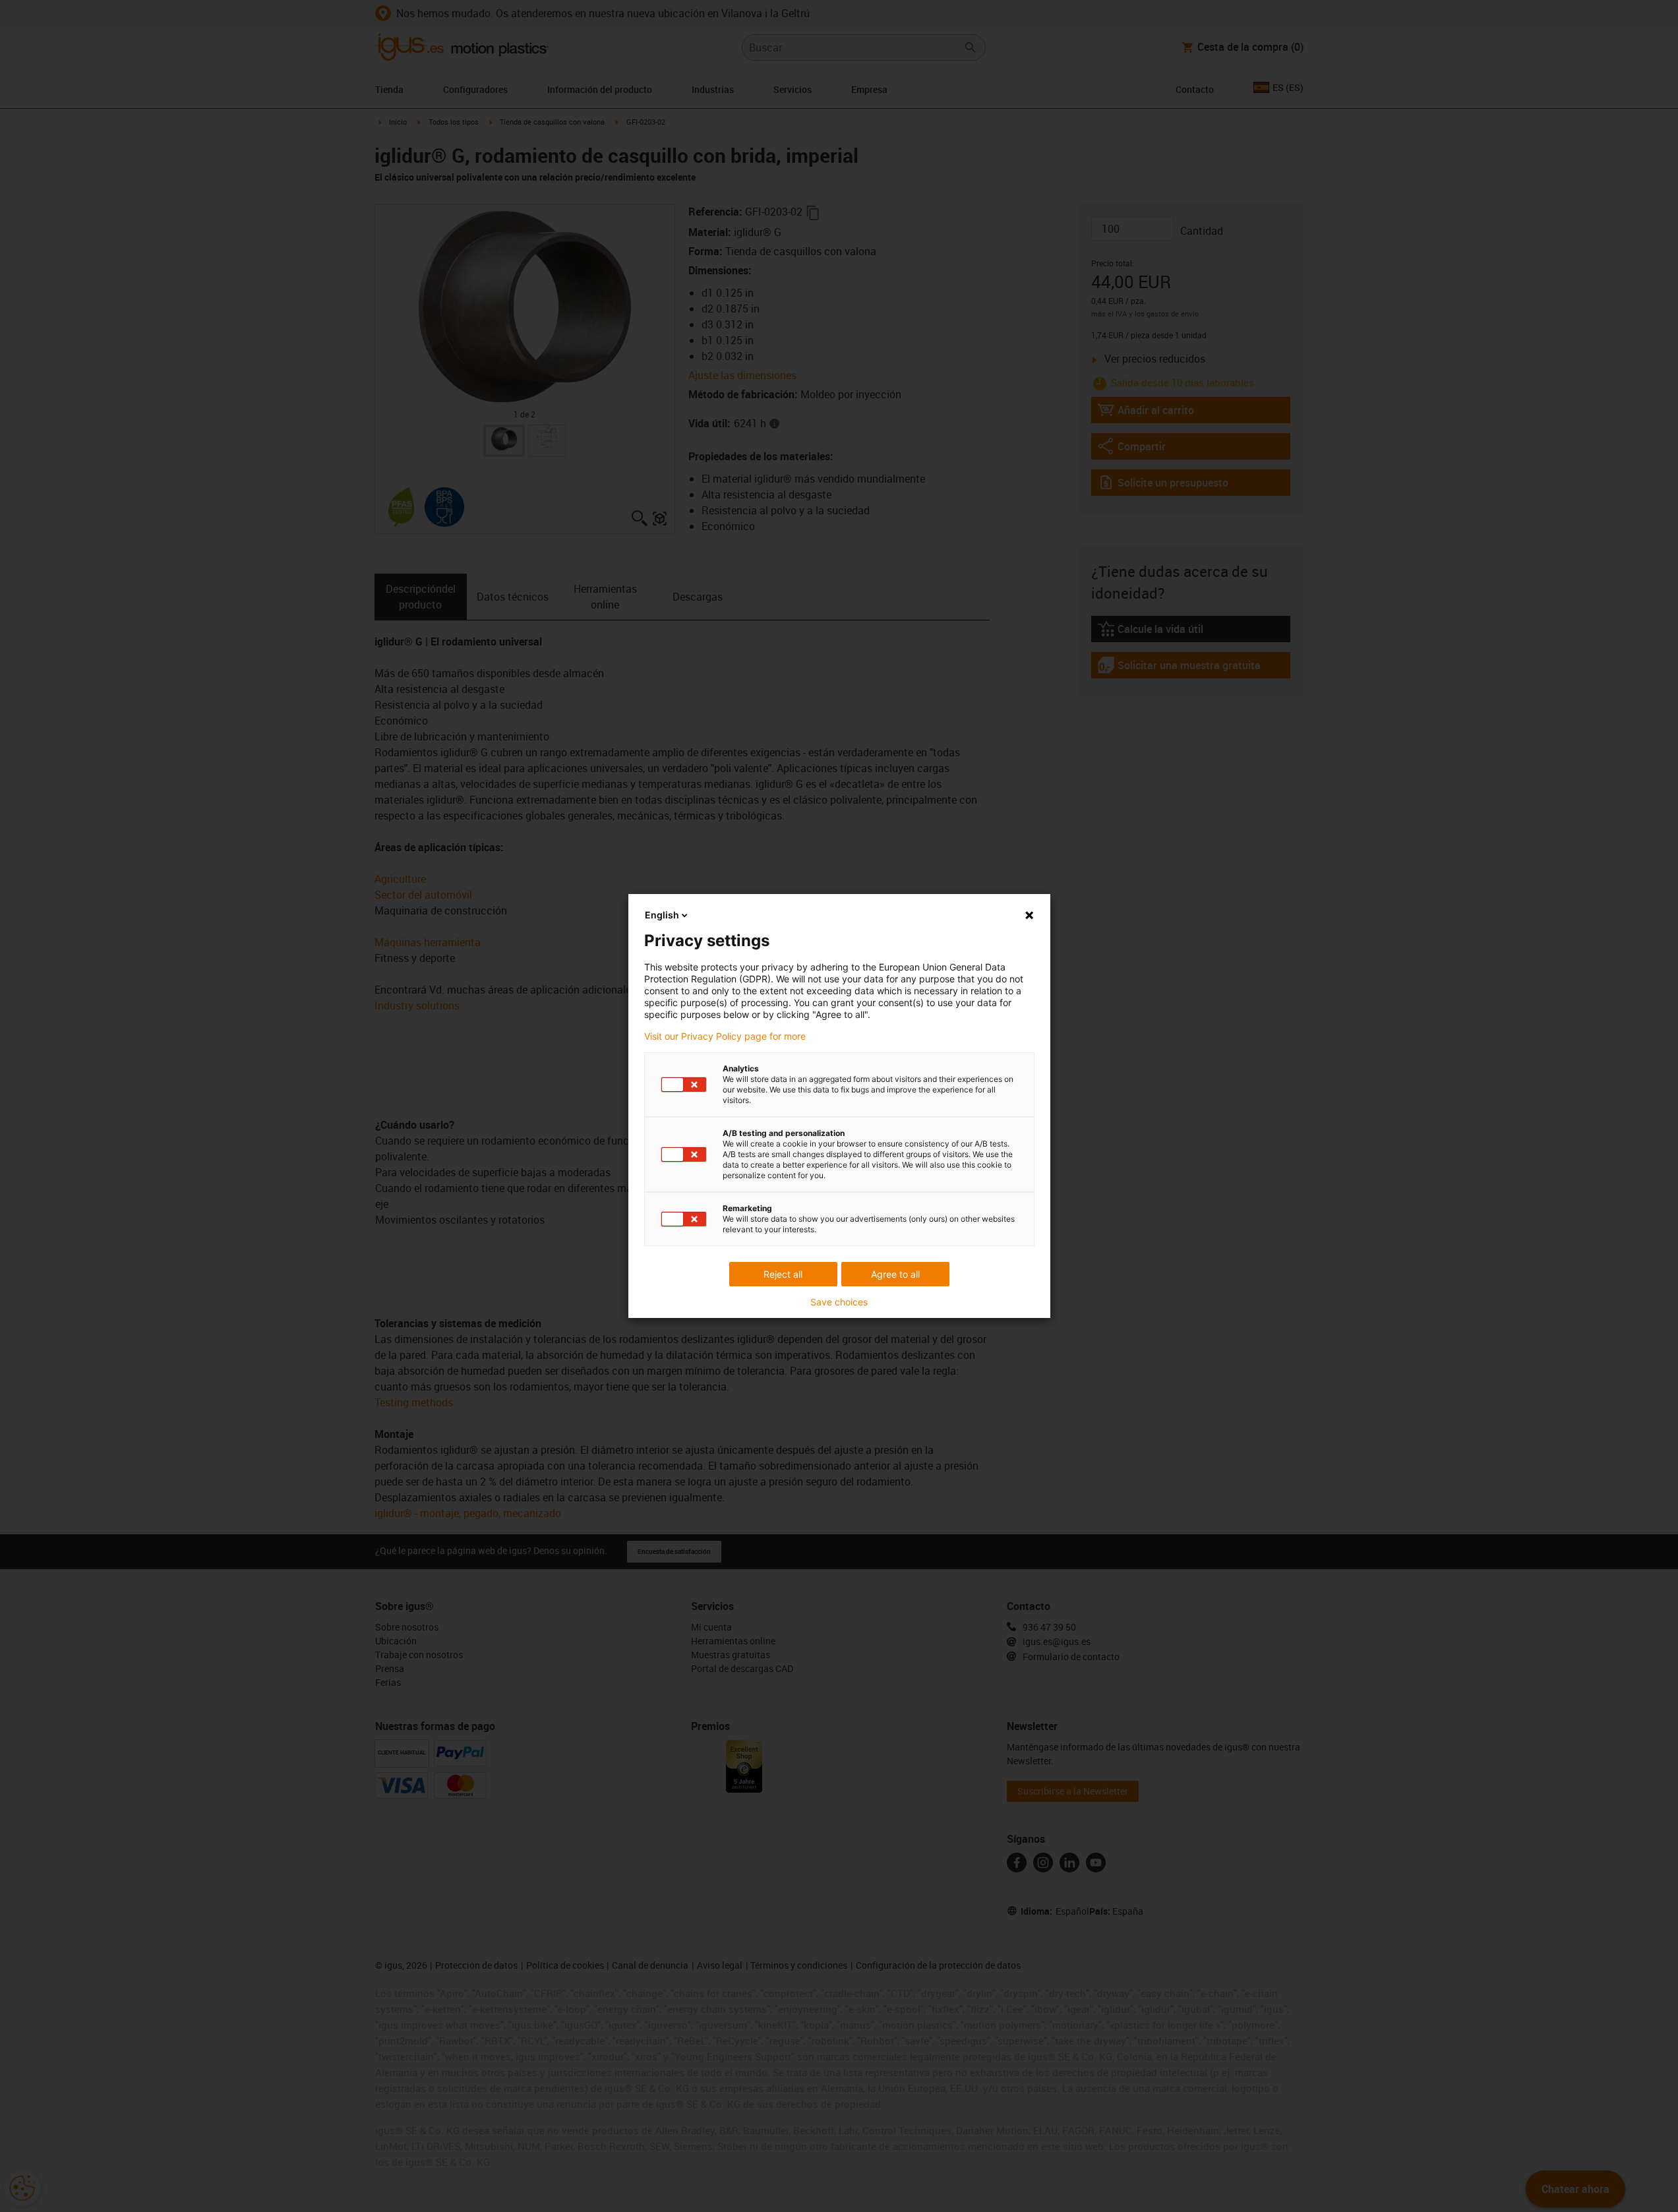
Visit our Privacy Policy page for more (725, 1036)
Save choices (839, 1302)
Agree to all (895, 1274)
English (662, 915)
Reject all (783, 1274)
